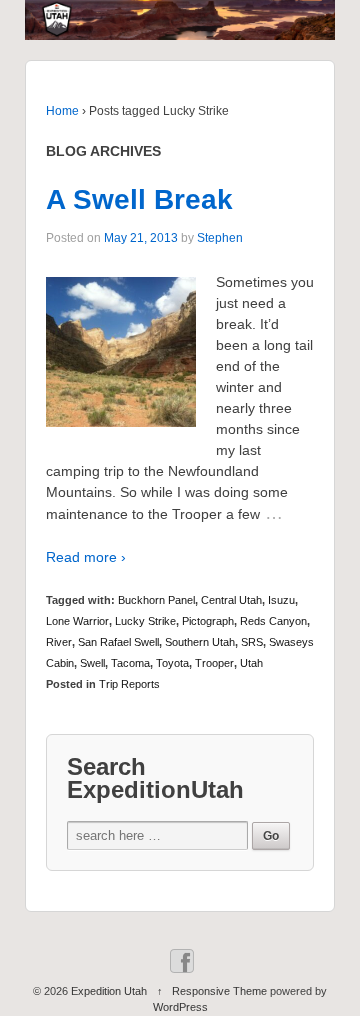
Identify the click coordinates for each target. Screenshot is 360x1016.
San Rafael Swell (118, 642)
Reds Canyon (273, 621)
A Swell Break (139, 199)
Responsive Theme (219, 991)
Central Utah (231, 600)
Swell (92, 663)
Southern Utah (200, 642)
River (59, 642)
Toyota (172, 663)
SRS (252, 642)
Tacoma (130, 663)
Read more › (86, 557)
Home (62, 111)
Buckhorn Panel (156, 600)
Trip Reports (129, 684)
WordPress (180, 1007)
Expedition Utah (109, 991)
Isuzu (281, 600)
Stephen (220, 238)
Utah (251, 663)
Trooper (214, 663)
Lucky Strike (145, 621)
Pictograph (208, 621)
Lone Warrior (77, 621)
